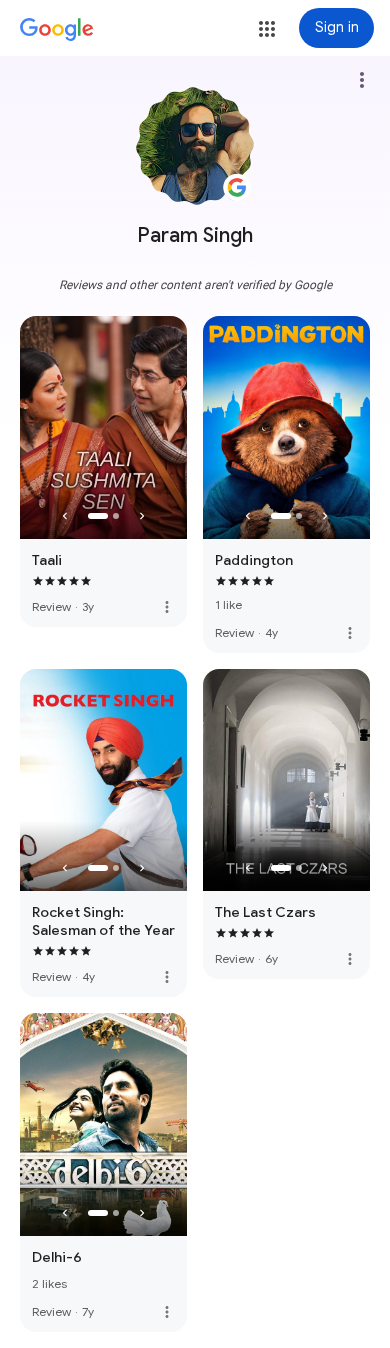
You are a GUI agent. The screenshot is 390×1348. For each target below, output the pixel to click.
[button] (267, 29)
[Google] (57, 30)
